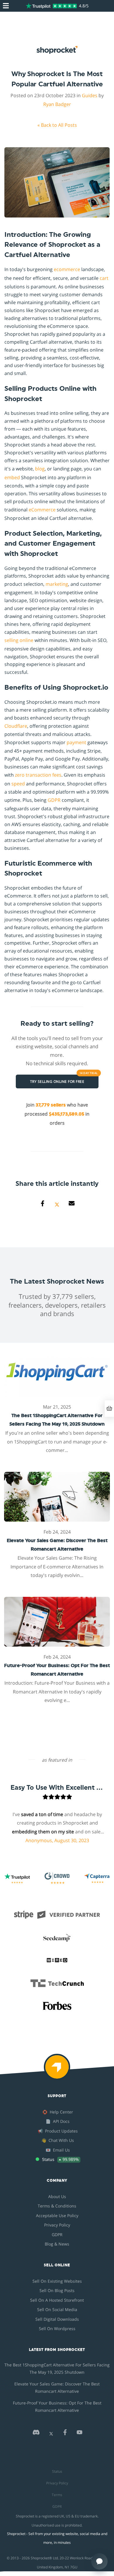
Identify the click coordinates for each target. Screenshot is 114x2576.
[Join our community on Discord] (36, 2434)
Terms (57, 2495)
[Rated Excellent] (51, 6)
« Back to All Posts (57, 125)
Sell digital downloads (57, 2319)
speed (18, 784)
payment (76, 742)
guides (90, 95)
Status (57, 2471)
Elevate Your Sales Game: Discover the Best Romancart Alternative (57, 2387)
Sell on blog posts (57, 2290)
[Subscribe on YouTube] (80, 2434)
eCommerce (42, 510)
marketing (57, 584)
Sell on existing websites (57, 2281)
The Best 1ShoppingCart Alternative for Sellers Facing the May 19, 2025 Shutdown (57, 2368)
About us (57, 2196)
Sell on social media (57, 2309)
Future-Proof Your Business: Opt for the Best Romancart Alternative (57, 2407)
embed (12, 477)
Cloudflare (16, 726)
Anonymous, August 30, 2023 (46, 1840)
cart (104, 278)
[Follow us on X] (51, 2434)
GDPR (54, 800)
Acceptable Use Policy (57, 2216)
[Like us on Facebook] (65, 2434)
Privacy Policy (57, 2225)
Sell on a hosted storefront (57, 2300)
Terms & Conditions (57, 2206)
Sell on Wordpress (57, 2328)
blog (40, 469)
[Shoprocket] (57, 2071)
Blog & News (57, 2244)
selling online (19, 640)
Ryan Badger (57, 104)
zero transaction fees (38, 775)
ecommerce (67, 269)
